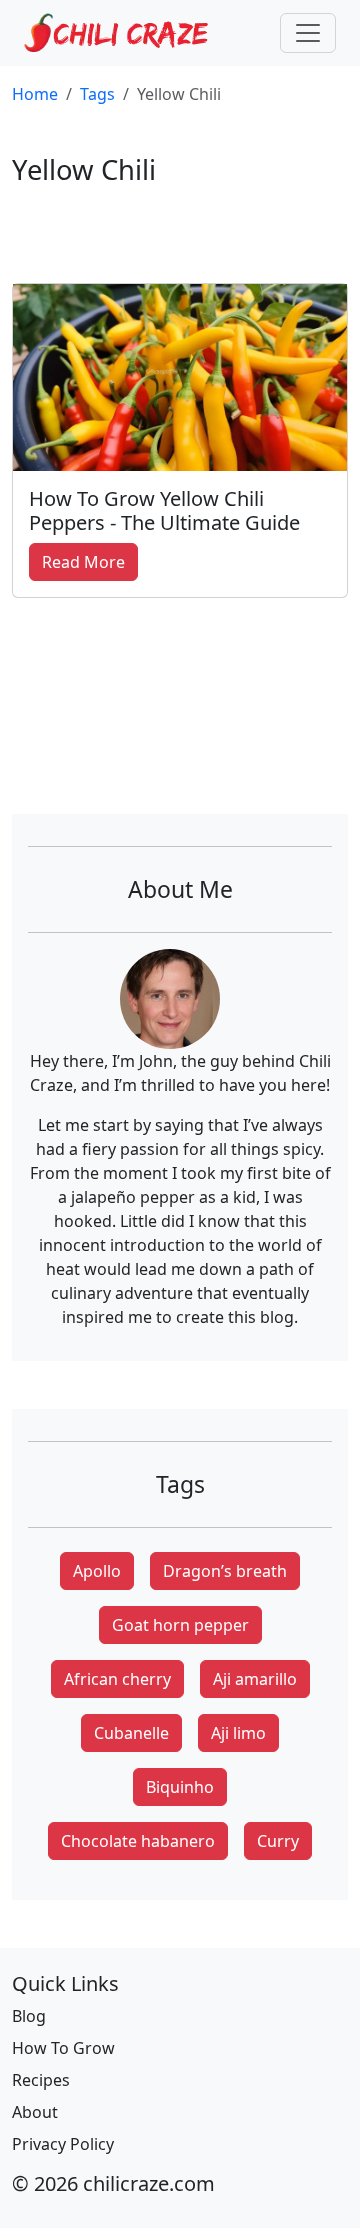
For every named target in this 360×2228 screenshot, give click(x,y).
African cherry (117, 1679)
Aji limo (238, 1733)
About (35, 2112)
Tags (97, 94)
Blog (29, 2016)
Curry (278, 1841)
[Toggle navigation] (308, 33)
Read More (83, 562)
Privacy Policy (63, 2144)
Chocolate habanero (138, 1841)
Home (35, 94)
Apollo (97, 1571)
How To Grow (63, 2048)
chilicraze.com (149, 2183)
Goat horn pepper (180, 1625)
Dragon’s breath (225, 1571)
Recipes (41, 2080)
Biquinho (180, 1787)
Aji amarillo (255, 1679)
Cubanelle (131, 1733)
